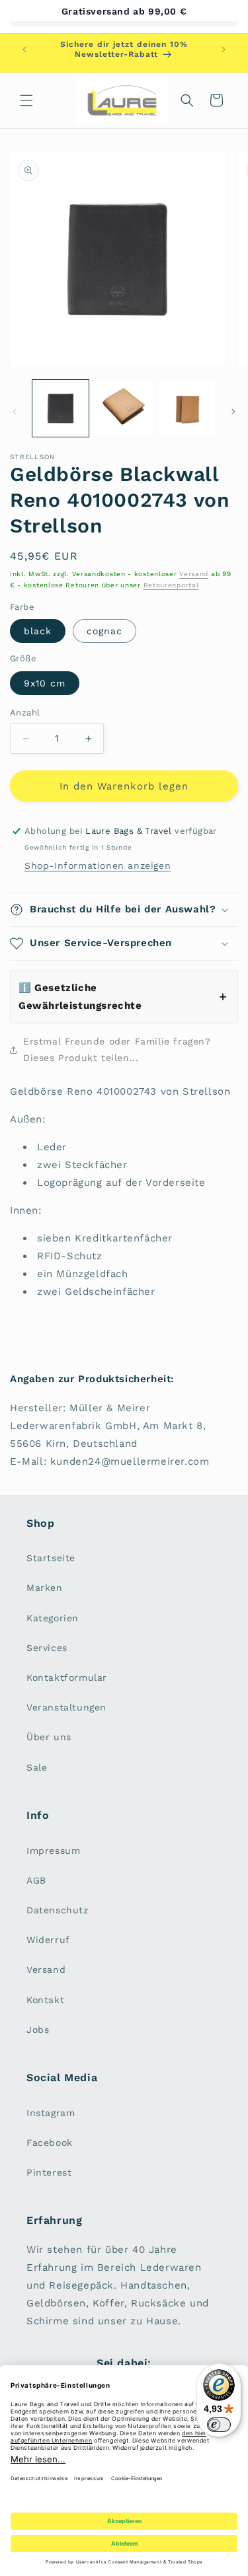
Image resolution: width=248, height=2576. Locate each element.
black (38, 631)
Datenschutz (58, 1910)
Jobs (38, 2030)
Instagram (51, 2113)
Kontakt (45, 2000)
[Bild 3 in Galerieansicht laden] (123, 408)
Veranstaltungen (66, 1707)
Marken (45, 1588)
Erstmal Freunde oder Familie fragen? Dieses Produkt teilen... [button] (117, 1049)
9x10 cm (45, 683)
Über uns (49, 1737)
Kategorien (53, 1618)
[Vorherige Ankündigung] (24, 50)
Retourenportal (171, 585)
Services (47, 1648)
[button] (26, 100)
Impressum (53, 1851)
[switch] (219, 2425)
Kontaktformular (67, 1677)
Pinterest (49, 2172)
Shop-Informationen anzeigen (98, 865)
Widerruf (48, 1940)
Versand (194, 574)
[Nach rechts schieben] (233, 412)
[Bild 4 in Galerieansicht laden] (187, 408)
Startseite (51, 1558)
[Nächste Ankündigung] (224, 50)
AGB (36, 1880)
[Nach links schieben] (15, 412)
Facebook (50, 2143)
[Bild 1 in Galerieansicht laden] (61, 408)
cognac (104, 631)
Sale (37, 1767)
